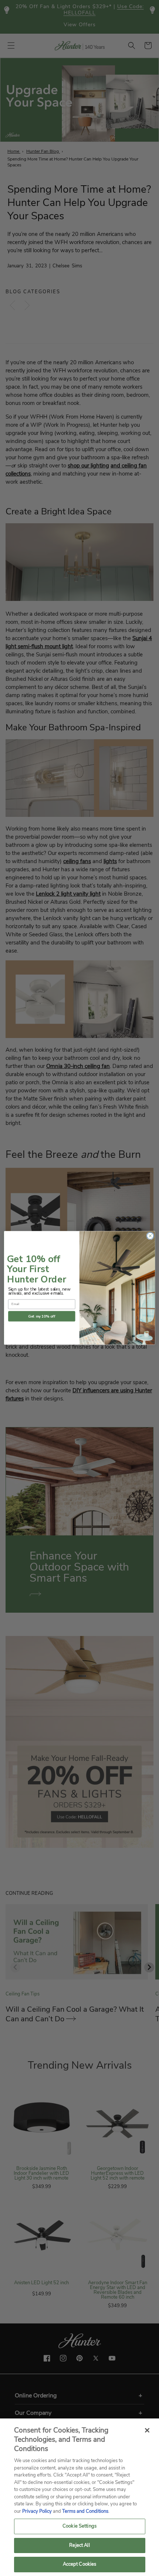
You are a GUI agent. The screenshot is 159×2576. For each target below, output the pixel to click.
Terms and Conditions (85, 2511)
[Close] (147, 2430)
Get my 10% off (42, 1317)
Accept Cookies (80, 2564)
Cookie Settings (79, 2526)
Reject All (79, 2545)
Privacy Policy (37, 2511)
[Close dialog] (150, 1236)
